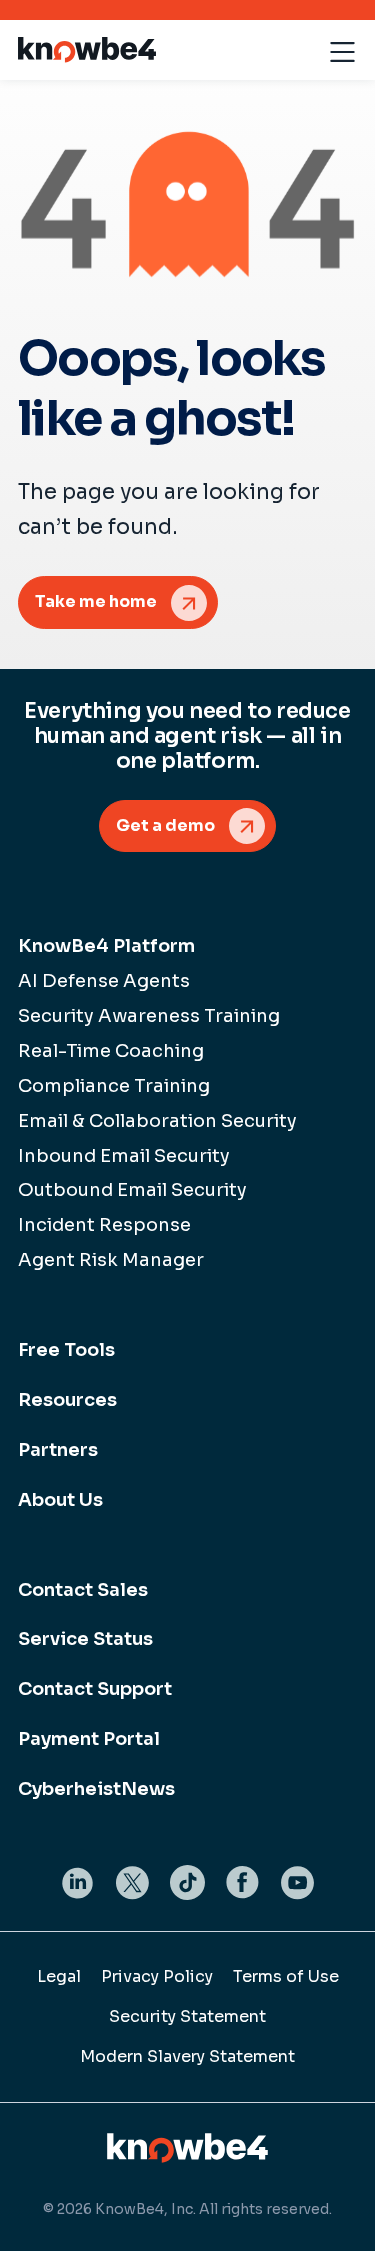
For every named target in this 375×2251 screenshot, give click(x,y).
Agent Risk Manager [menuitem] (111, 1260)
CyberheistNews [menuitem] (96, 1789)
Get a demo (165, 825)
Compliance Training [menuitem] (114, 1086)
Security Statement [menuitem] (187, 2016)
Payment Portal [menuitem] (89, 1739)
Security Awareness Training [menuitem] (149, 1016)
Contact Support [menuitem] (95, 1689)
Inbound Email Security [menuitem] (124, 1156)
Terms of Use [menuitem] (286, 1976)
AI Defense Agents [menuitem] (104, 981)
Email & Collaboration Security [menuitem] (157, 1121)
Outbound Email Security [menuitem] (132, 1190)
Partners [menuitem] (58, 1450)
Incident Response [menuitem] (104, 1225)
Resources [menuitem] (67, 1400)
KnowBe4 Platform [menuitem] (106, 946)
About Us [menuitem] (60, 1500)
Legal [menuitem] (59, 1976)
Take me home (96, 601)
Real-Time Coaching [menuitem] (111, 1051)
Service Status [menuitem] (85, 1639)
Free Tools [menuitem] (66, 1350)
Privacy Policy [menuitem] (157, 1976)
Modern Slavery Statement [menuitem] (187, 2056)
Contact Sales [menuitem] (83, 1590)
